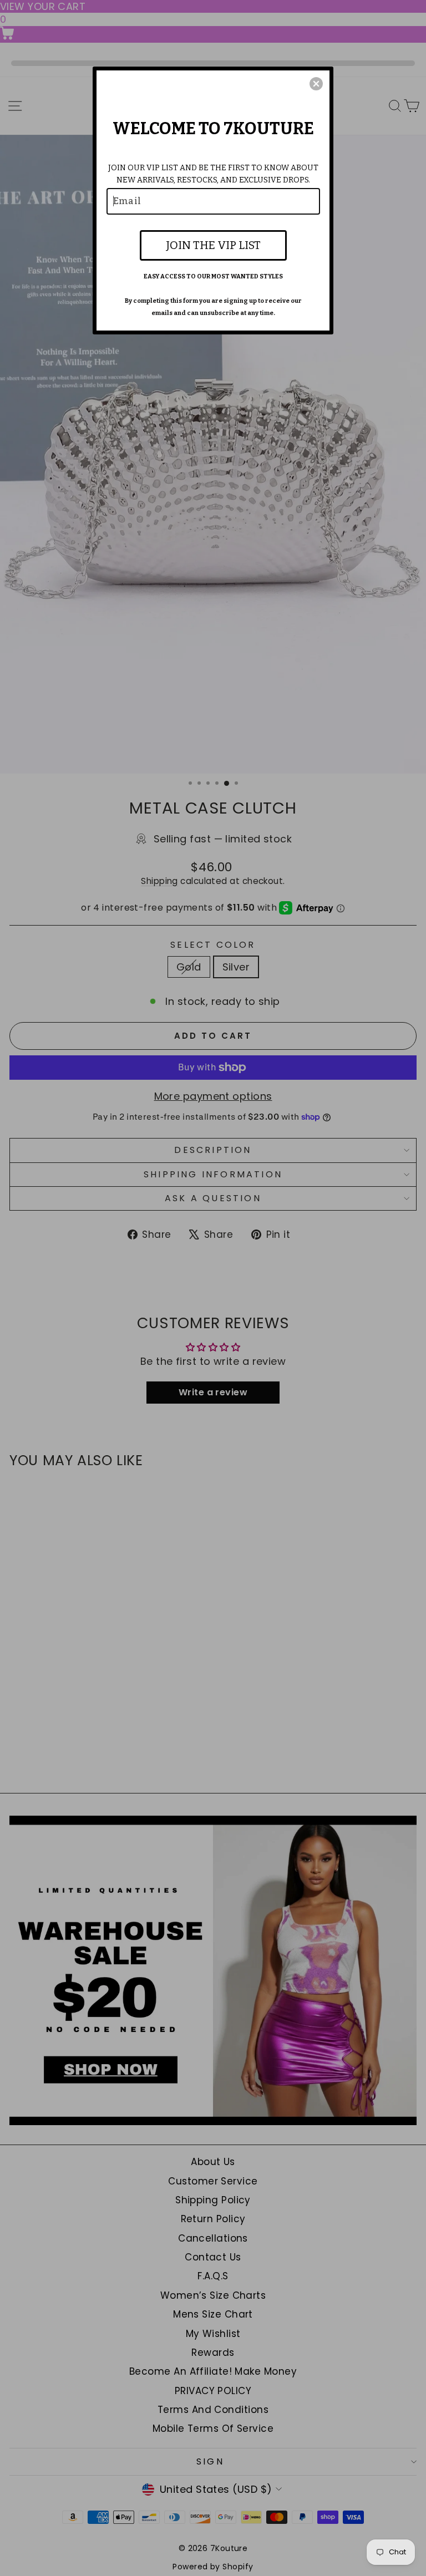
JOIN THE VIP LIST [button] (213, 245)
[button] (316, 84)
